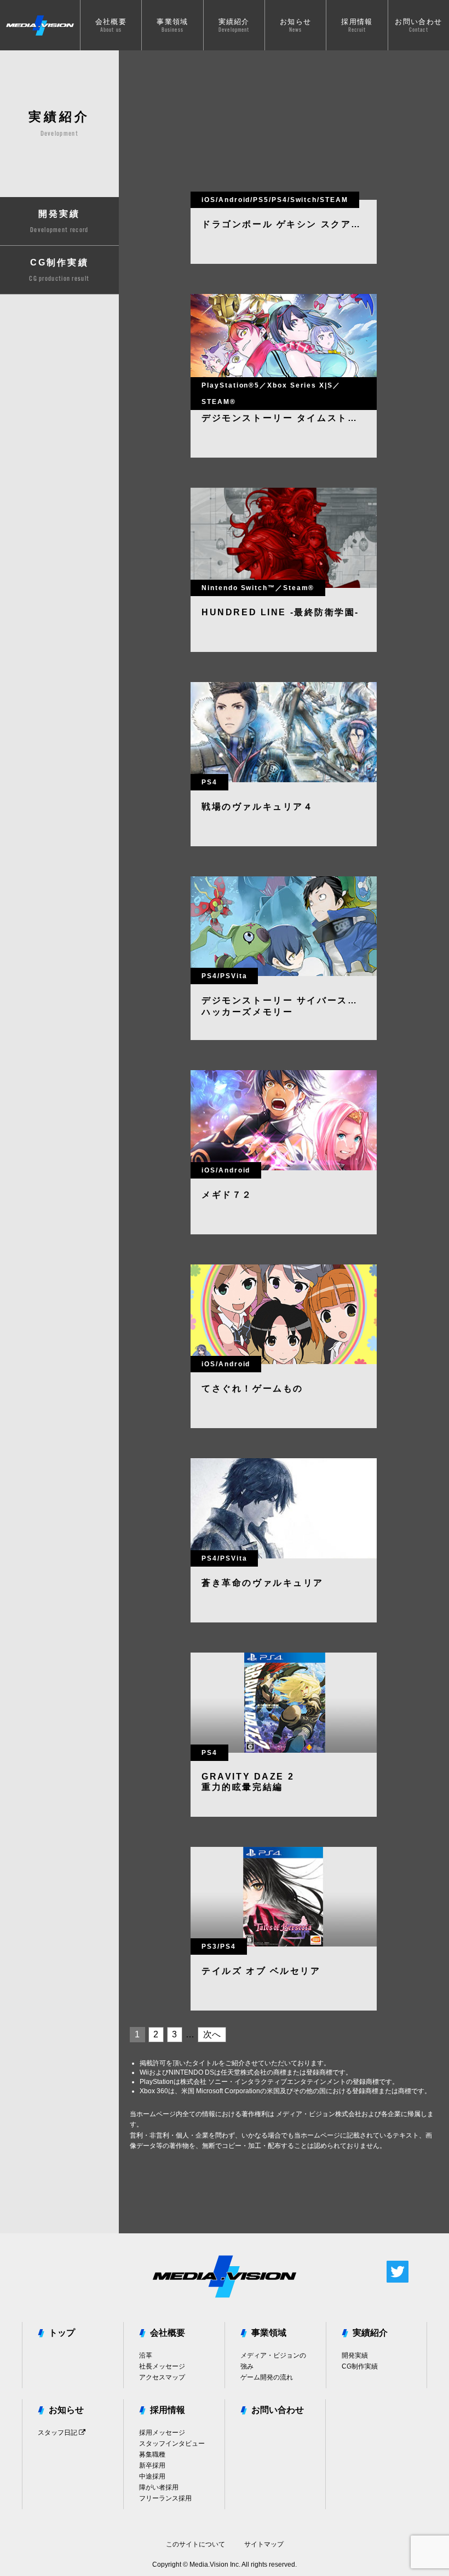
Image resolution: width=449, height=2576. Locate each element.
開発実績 (355, 2355)
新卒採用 (152, 2465)
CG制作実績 (360, 2366)
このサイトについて (195, 2544)
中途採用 (152, 2476)
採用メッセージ (162, 2433)
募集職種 (152, 2454)
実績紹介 (370, 2333)
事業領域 (269, 2333)
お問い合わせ (278, 2410)
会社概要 (168, 2333)
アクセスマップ (162, 2377)
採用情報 (168, 2410)
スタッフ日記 (58, 2433)
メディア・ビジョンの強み (273, 2361)
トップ (62, 2333)
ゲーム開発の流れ (267, 2377)
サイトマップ (264, 2544)
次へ (212, 2034)
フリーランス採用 (165, 2498)
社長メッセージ (162, 2366)
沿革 (146, 2355)
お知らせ (66, 2410)
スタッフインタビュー (172, 2444)
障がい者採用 (159, 2487)
